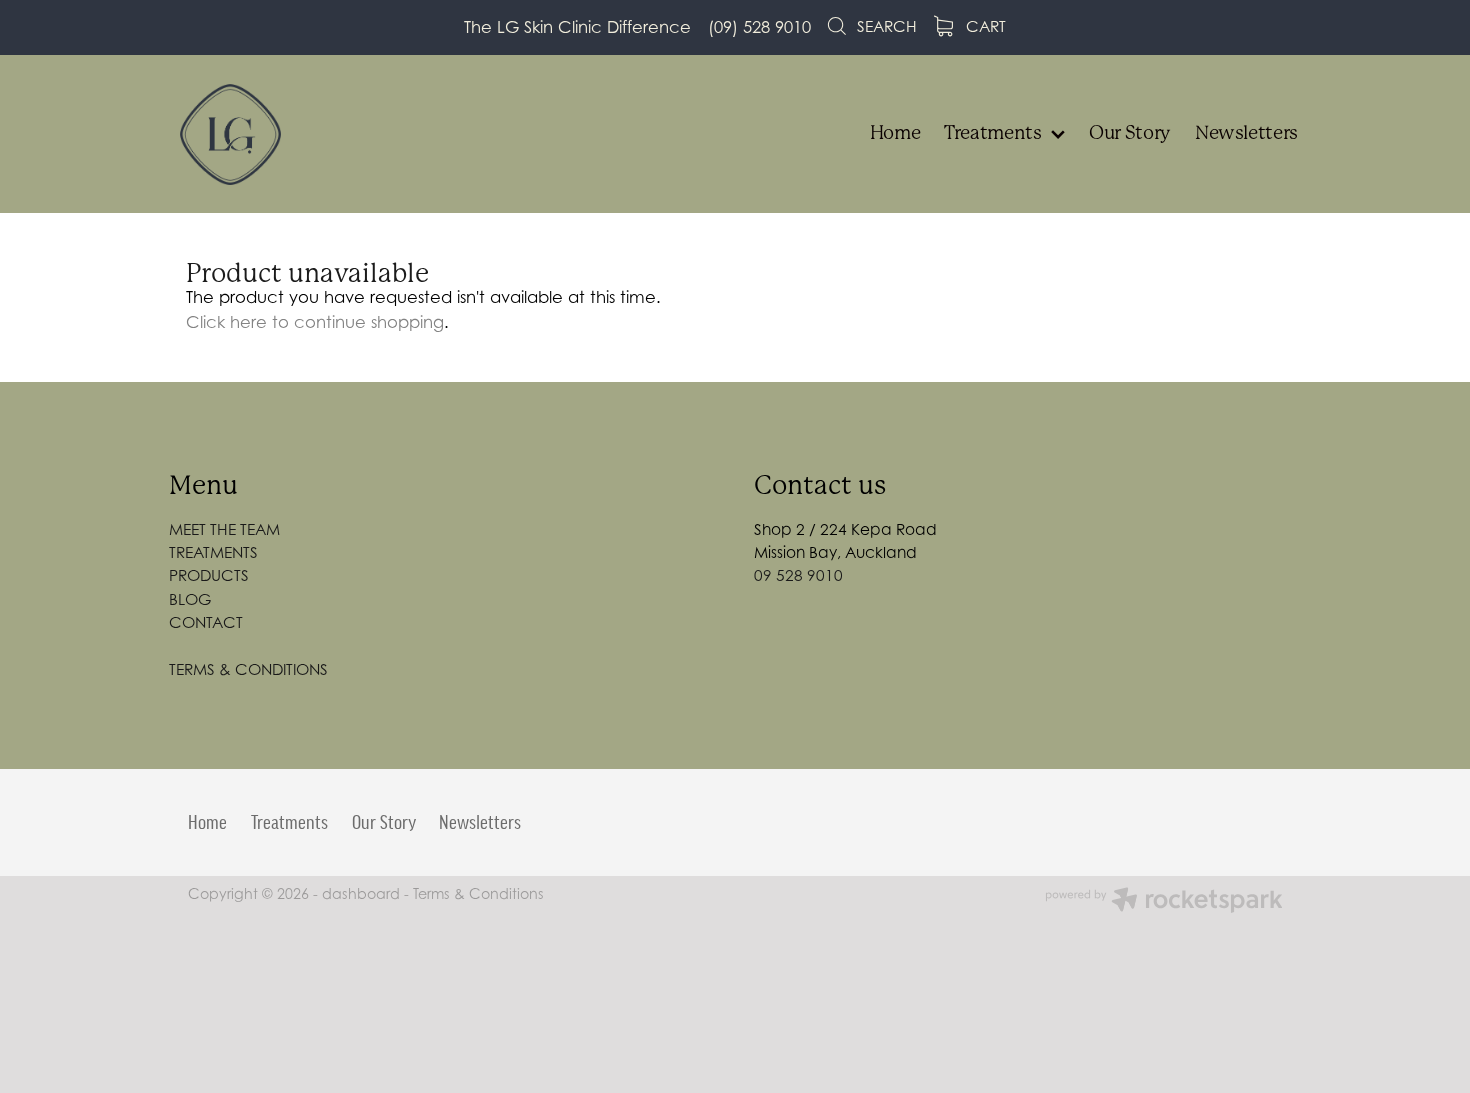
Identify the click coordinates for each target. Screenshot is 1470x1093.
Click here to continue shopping (315, 322)
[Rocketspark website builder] (1164, 902)
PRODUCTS (209, 575)
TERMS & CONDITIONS (248, 669)
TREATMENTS (213, 552)
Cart (984, 26)
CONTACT (206, 622)
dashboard (361, 893)
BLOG (190, 599)
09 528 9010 (798, 575)
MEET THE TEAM (224, 529)
